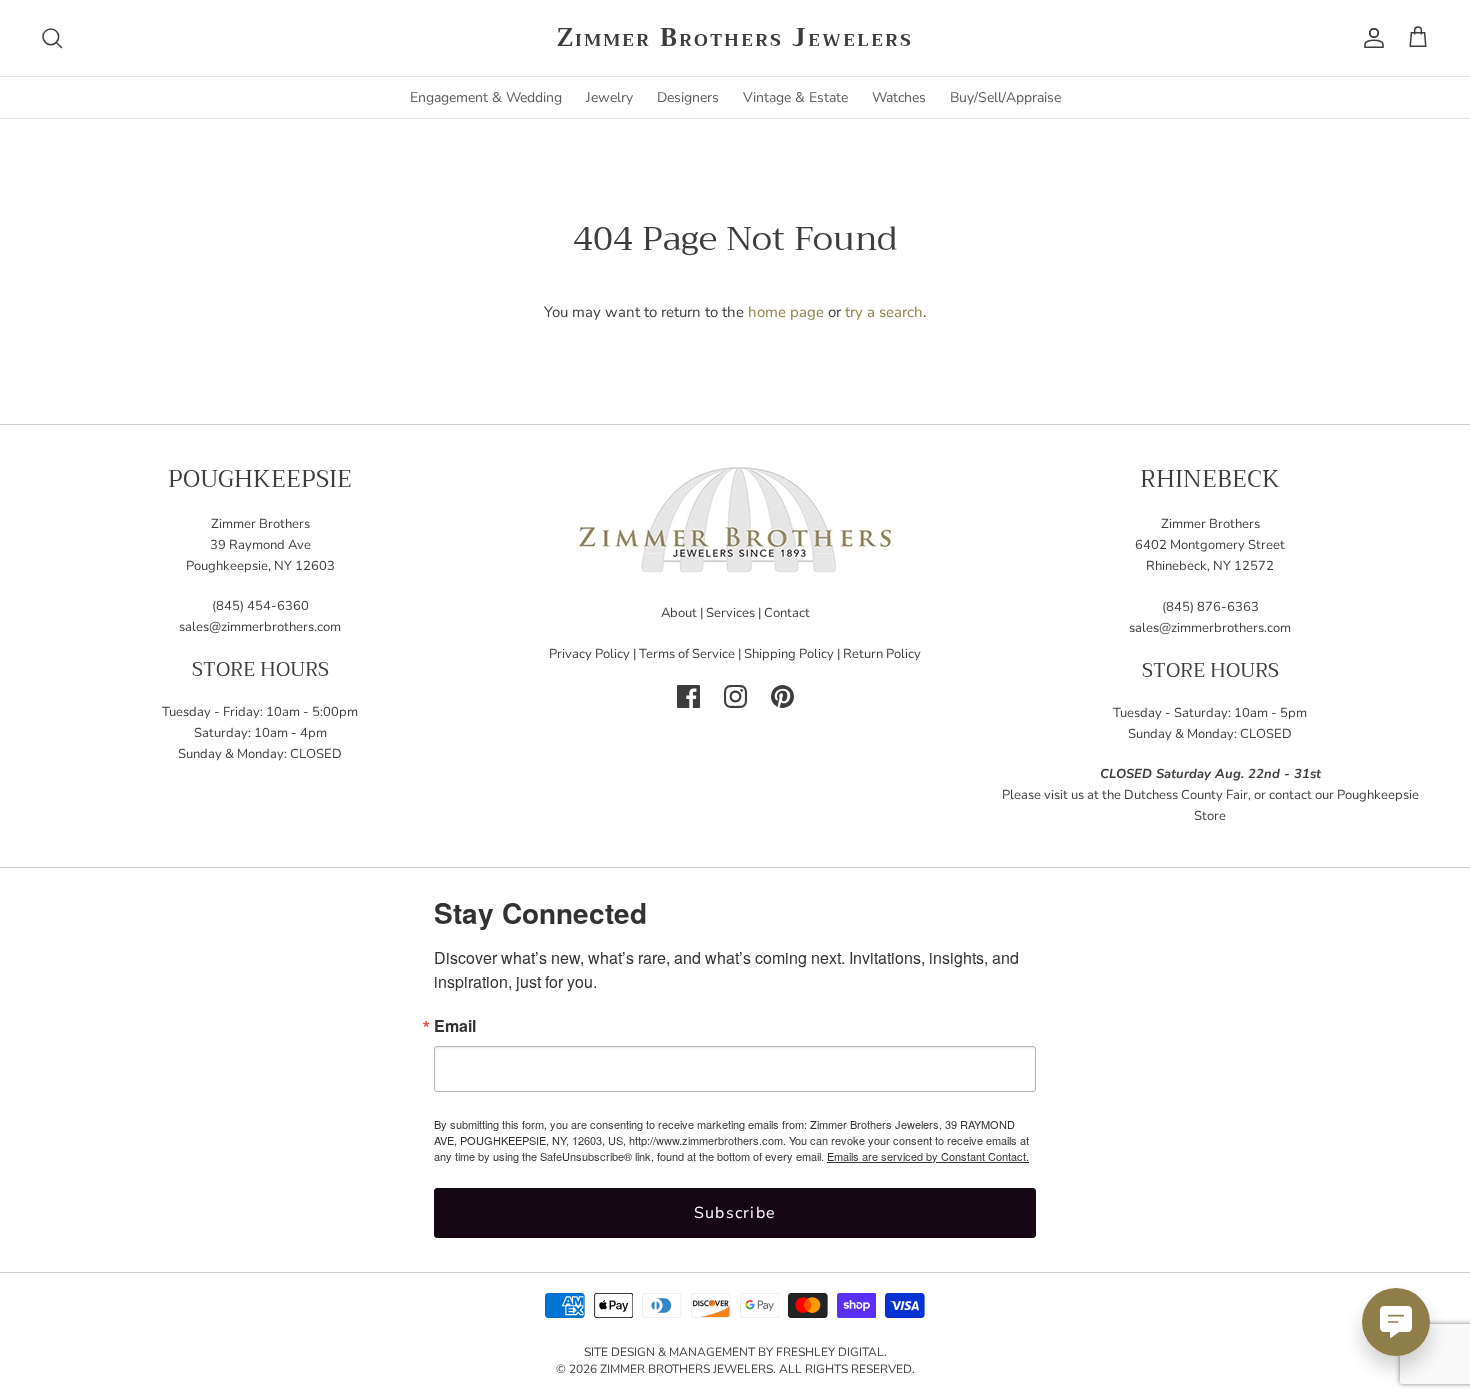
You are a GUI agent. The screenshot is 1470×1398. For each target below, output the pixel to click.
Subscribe (735, 1213)
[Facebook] (688, 696)
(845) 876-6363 (1210, 607)
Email (455, 1026)
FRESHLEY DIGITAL (830, 1352)
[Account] (1370, 38)
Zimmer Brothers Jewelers (686, 1369)
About (679, 613)
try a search (884, 312)
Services (730, 613)
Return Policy (882, 654)
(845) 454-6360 (260, 606)
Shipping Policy (789, 654)
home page (786, 312)
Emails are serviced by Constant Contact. (928, 1156)
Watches (899, 97)
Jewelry (609, 97)
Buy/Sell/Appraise (1005, 97)
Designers (688, 97)
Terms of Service (687, 654)
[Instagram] (735, 696)
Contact (787, 613)
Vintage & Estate (795, 97)
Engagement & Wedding (486, 97)
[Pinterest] (782, 696)
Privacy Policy (589, 654)
